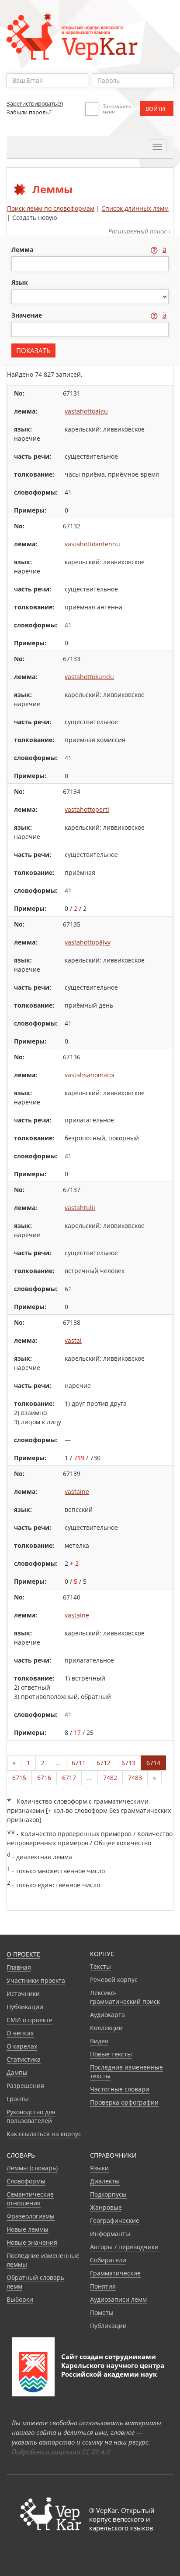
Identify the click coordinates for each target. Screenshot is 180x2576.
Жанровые (106, 2207)
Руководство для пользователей (31, 2116)
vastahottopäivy (88, 942)
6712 (104, 1763)
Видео (99, 2041)
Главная (19, 1967)
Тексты (100, 1966)
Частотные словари (120, 2089)
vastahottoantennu (92, 544)
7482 (110, 1778)
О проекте (23, 1954)
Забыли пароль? (29, 112)
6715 (19, 1778)
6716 (44, 1778)
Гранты (18, 2099)
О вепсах (20, 2033)
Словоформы (26, 2181)
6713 (128, 1763)
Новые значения (32, 2242)
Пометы (102, 2312)
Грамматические (115, 2273)
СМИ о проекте (29, 2020)
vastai (73, 1340)
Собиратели (108, 2260)
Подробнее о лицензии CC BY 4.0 (61, 2452)
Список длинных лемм (135, 208)
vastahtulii (80, 1208)
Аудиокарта (107, 2015)
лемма (23, 249)
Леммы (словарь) (32, 2168)
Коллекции (106, 2028)
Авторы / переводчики (124, 2247)
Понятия (103, 2286)
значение (28, 315)
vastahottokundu (89, 677)
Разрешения (25, 2086)
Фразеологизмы (31, 2216)
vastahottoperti (87, 809)
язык (20, 282)
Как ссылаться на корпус (44, 2134)
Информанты (110, 2234)
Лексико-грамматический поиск (125, 1997)
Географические (115, 2220)
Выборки (20, 2299)
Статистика (24, 2059)
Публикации (25, 2007)
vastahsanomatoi (90, 1075)
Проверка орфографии (124, 2102)
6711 (79, 1763)
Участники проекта (36, 1980)
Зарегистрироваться (35, 103)
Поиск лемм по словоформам (51, 208)
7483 (135, 1778)
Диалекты (105, 2181)
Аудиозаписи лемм (118, 2299)
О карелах (22, 2046)
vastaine (77, 1491)
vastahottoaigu (86, 411)
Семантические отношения (30, 2199)
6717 (69, 1778)
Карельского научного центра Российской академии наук (113, 2370)
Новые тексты (111, 2054)
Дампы (17, 2072)
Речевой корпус (114, 1980)
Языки (99, 2168)
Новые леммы (28, 2229)
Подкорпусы (108, 2194)
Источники (23, 1994)
